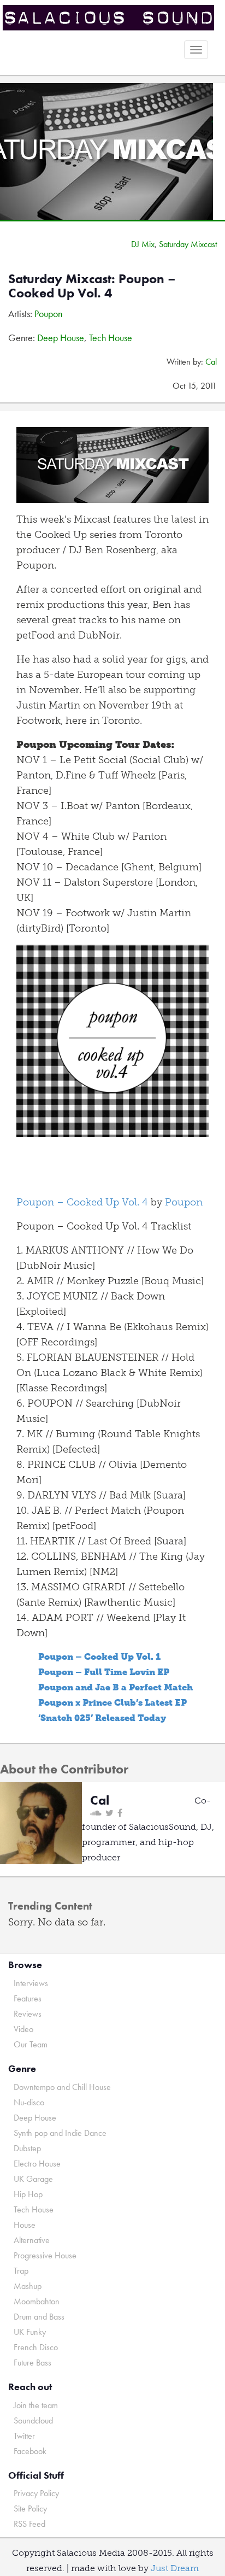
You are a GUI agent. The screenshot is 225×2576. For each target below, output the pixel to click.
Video (23, 2029)
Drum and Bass (39, 2317)
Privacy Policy (36, 2493)
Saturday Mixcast (188, 244)
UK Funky (30, 2332)
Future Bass (32, 2363)
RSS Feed (29, 2524)
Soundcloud (33, 2420)
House (25, 2225)
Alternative (32, 2240)
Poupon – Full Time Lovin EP (104, 1672)
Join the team (36, 2405)
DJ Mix (143, 244)
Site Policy (30, 2508)
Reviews (28, 2014)
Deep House (61, 338)
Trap (21, 2271)
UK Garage (33, 2179)
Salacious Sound (108, 18)
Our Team (31, 2044)
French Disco (36, 2347)
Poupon (48, 314)
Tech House (111, 338)
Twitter (24, 2436)
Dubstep (27, 2148)
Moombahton (37, 2301)
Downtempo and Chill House (62, 2087)
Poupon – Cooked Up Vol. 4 (82, 1202)
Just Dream (175, 2568)
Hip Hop (28, 2194)
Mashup (28, 2286)
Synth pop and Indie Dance (60, 2133)
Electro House (37, 2164)
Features (28, 1998)
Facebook (30, 2451)
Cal (211, 362)
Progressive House (45, 2255)
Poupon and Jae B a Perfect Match (116, 1687)
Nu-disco (29, 2102)
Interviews (31, 1983)
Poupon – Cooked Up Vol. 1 (99, 1657)
